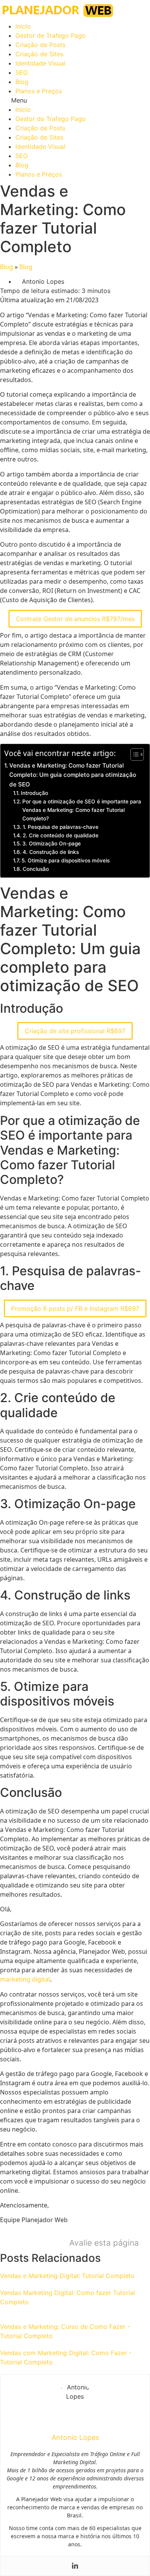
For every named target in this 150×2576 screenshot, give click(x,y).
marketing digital (25, 1979)
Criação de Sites (39, 54)
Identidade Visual (40, 63)
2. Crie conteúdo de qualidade (61, 835)
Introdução (34, 793)
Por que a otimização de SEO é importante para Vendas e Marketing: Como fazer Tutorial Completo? (82, 810)
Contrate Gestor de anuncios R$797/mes (75, 619)
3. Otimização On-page (52, 844)
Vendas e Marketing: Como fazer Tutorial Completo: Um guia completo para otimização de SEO (73, 775)
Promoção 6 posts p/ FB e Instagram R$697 (75, 1308)
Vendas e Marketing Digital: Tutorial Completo (67, 2276)
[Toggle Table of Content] (133, 754)
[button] (75, 100)
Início (23, 26)
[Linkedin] (75, 2566)
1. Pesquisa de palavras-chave (61, 827)
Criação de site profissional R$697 (75, 1031)
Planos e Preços (39, 91)
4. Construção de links (51, 852)
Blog (22, 82)
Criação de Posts (40, 45)
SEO (22, 72)
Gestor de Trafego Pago (51, 35)
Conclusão (36, 869)
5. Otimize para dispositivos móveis (66, 860)
